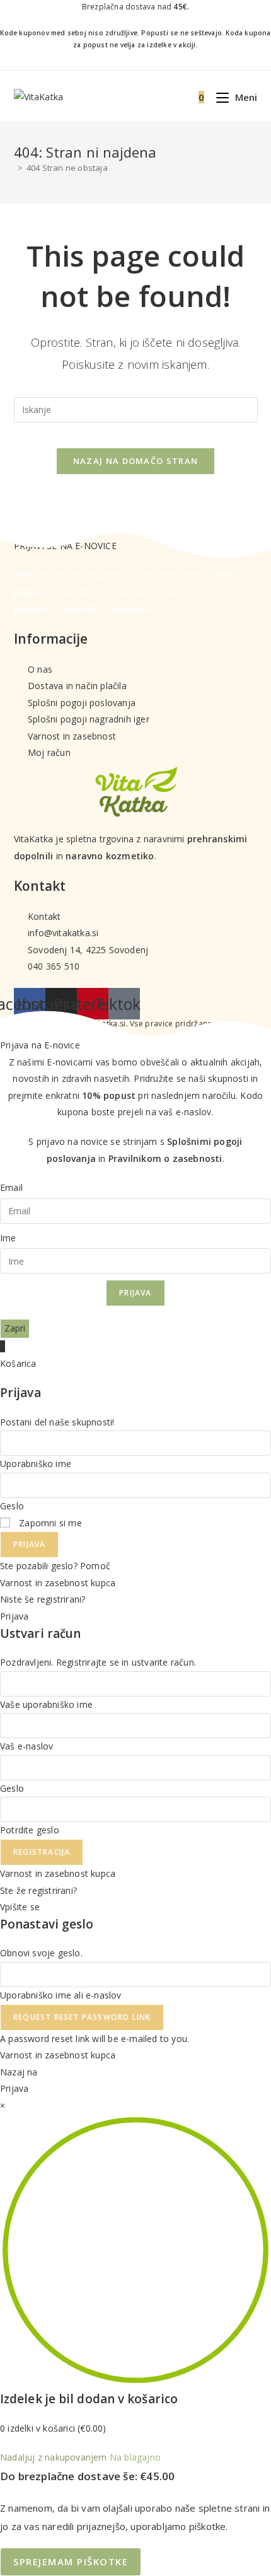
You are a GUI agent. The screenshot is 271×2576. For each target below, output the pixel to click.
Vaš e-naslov (26, 1746)
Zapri (15, 1328)
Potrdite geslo (30, 1830)
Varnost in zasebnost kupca (58, 1583)
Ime (8, 1238)
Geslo (12, 1506)
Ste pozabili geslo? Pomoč (55, 1566)
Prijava (135, 1293)
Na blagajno (135, 2457)
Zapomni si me (49, 1523)
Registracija (42, 1852)
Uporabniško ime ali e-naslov (61, 1995)
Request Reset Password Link (82, 2017)
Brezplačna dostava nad (135, 7)
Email (11, 1187)
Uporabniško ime (36, 1464)
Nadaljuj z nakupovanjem (54, 2457)
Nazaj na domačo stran (135, 461)
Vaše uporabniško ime (46, 1704)
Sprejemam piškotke (71, 2561)
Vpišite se (20, 1907)
